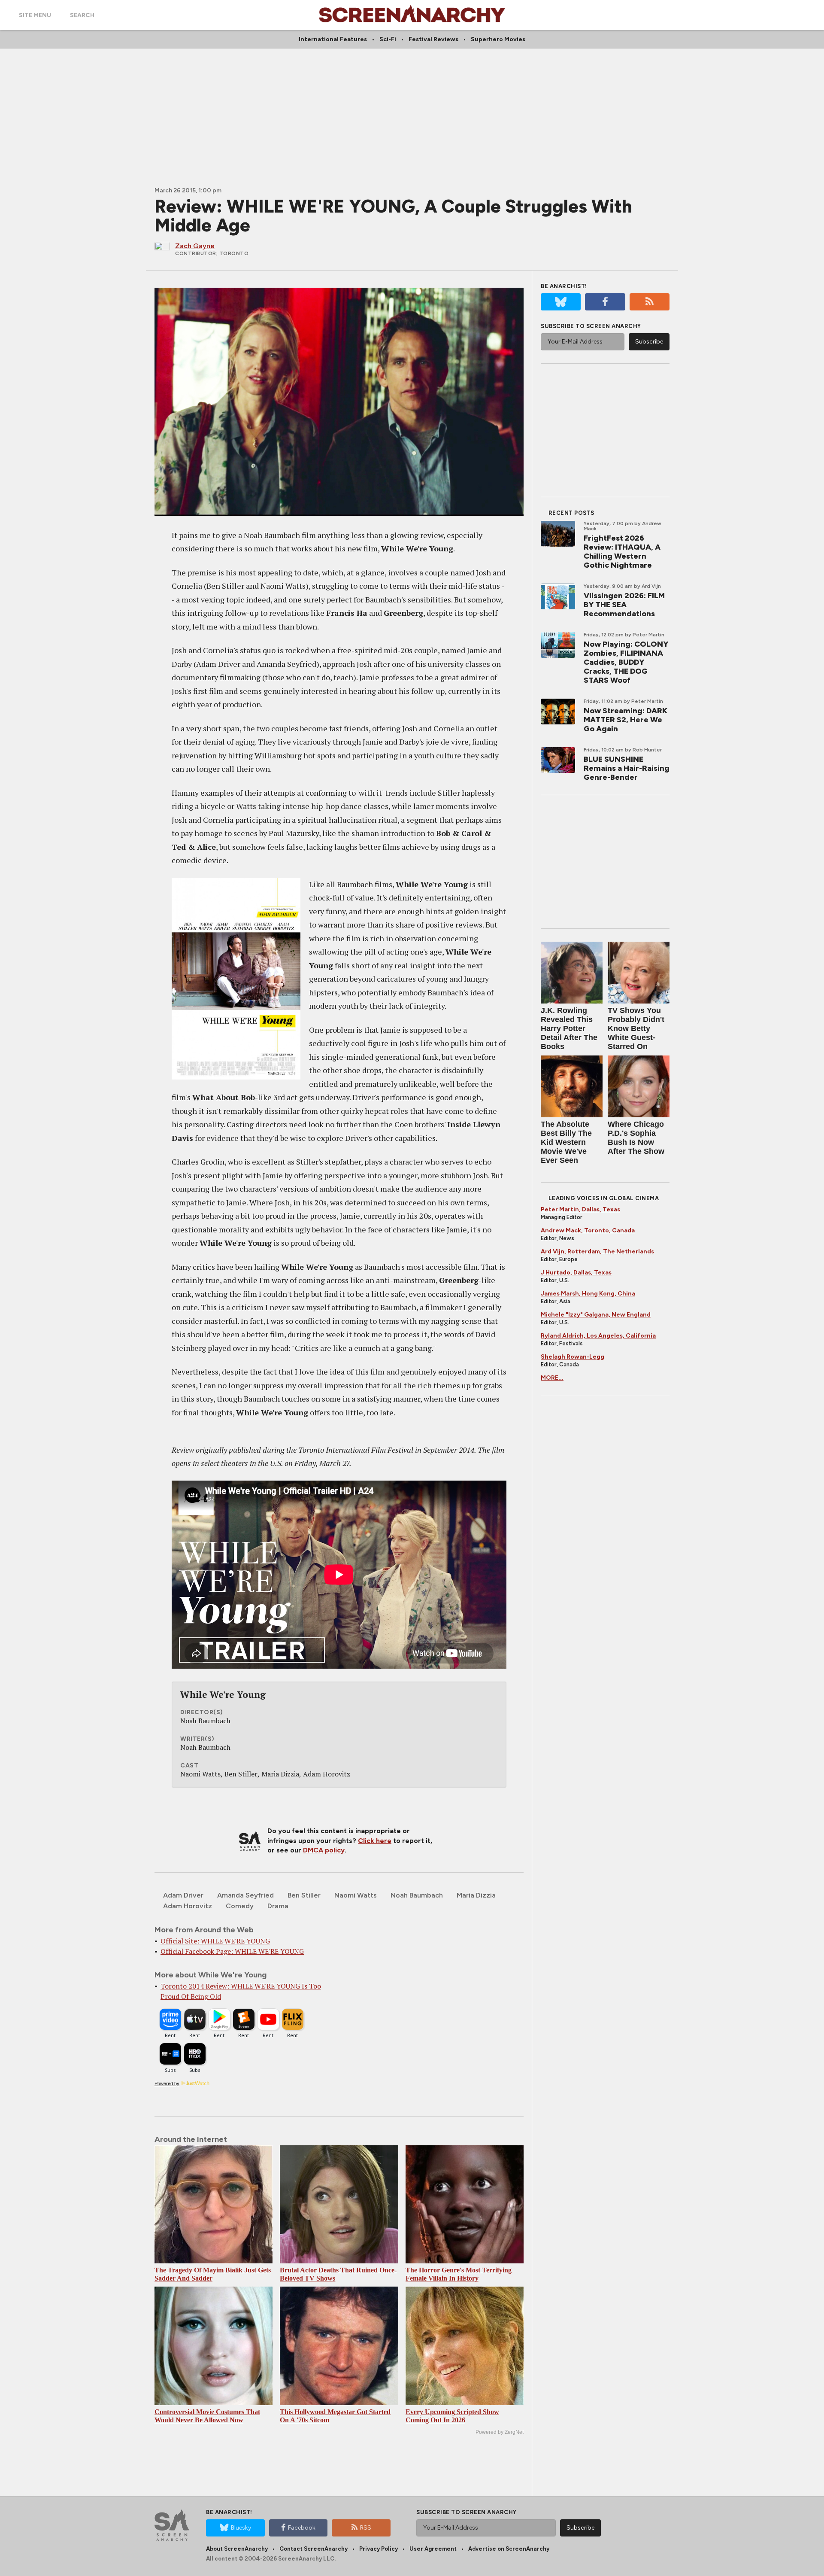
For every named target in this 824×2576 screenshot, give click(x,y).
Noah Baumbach (417, 1895)
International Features (333, 39)
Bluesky (241, 2528)
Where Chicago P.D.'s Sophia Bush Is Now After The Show (636, 1138)
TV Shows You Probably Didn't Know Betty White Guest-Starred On (636, 1028)
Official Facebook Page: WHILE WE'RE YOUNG (232, 1951)
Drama (278, 1906)
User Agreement (433, 2549)
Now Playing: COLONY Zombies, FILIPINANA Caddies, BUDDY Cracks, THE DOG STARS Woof (626, 662)
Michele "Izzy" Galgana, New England (596, 1315)
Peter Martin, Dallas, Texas (580, 1209)
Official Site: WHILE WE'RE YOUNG (215, 1941)
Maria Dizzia (476, 1895)
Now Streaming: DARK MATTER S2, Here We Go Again (626, 720)
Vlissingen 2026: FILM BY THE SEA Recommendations (624, 605)
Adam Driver (183, 1895)
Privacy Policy (379, 2549)
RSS (366, 2528)
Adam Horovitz (188, 1906)
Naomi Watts (356, 1895)
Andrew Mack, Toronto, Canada (588, 1230)
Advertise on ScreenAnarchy (509, 2549)
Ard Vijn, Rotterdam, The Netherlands (597, 1252)
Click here (375, 1841)
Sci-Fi (388, 39)
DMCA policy (324, 1850)
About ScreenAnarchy (237, 2549)
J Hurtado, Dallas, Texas (576, 1273)
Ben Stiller (304, 1895)
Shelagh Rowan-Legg (573, 1357)
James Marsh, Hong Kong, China (588, 1294)
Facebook (302, 2528)
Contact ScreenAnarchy (314, 2549)
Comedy (240, 1906)
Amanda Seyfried (245, 1895)
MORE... (552, 1378)
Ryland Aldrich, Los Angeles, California (598, 1336)
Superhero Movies (498, 39)
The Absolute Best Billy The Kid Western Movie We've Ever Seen (566, 1142)
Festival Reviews (433, 39)
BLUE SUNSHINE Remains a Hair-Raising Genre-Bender (627, 768)
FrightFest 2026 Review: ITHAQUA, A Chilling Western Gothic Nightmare (622, 552)
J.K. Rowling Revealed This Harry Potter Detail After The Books (569, 1028)
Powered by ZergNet (500, 2432)
